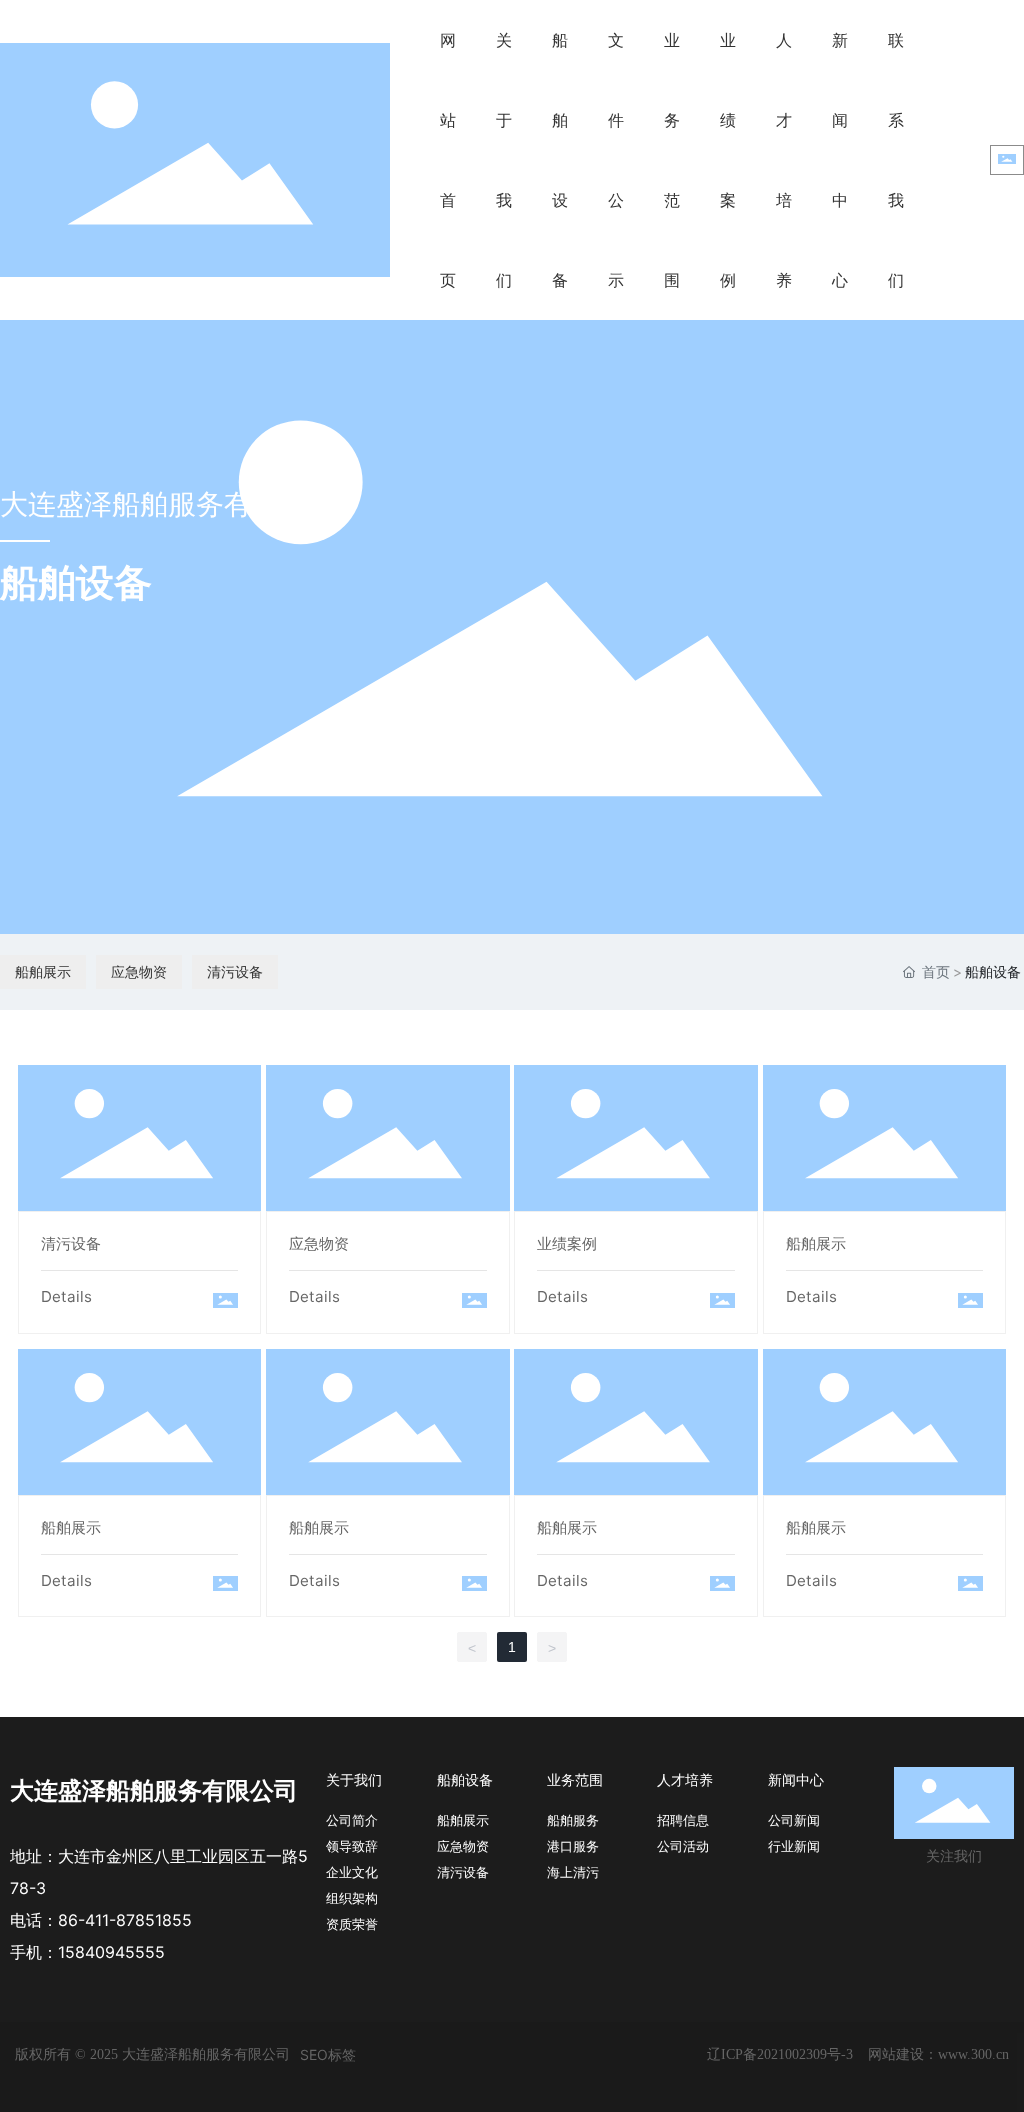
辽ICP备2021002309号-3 (780, 2054)
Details (66, 1296)
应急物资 (139, 971)
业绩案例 (636, 1140)
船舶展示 (43, 971)
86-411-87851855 (125, 1920)
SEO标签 (328, 2054)
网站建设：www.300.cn (938, 2054)
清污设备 (235, 971)
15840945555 (111, 1952)
